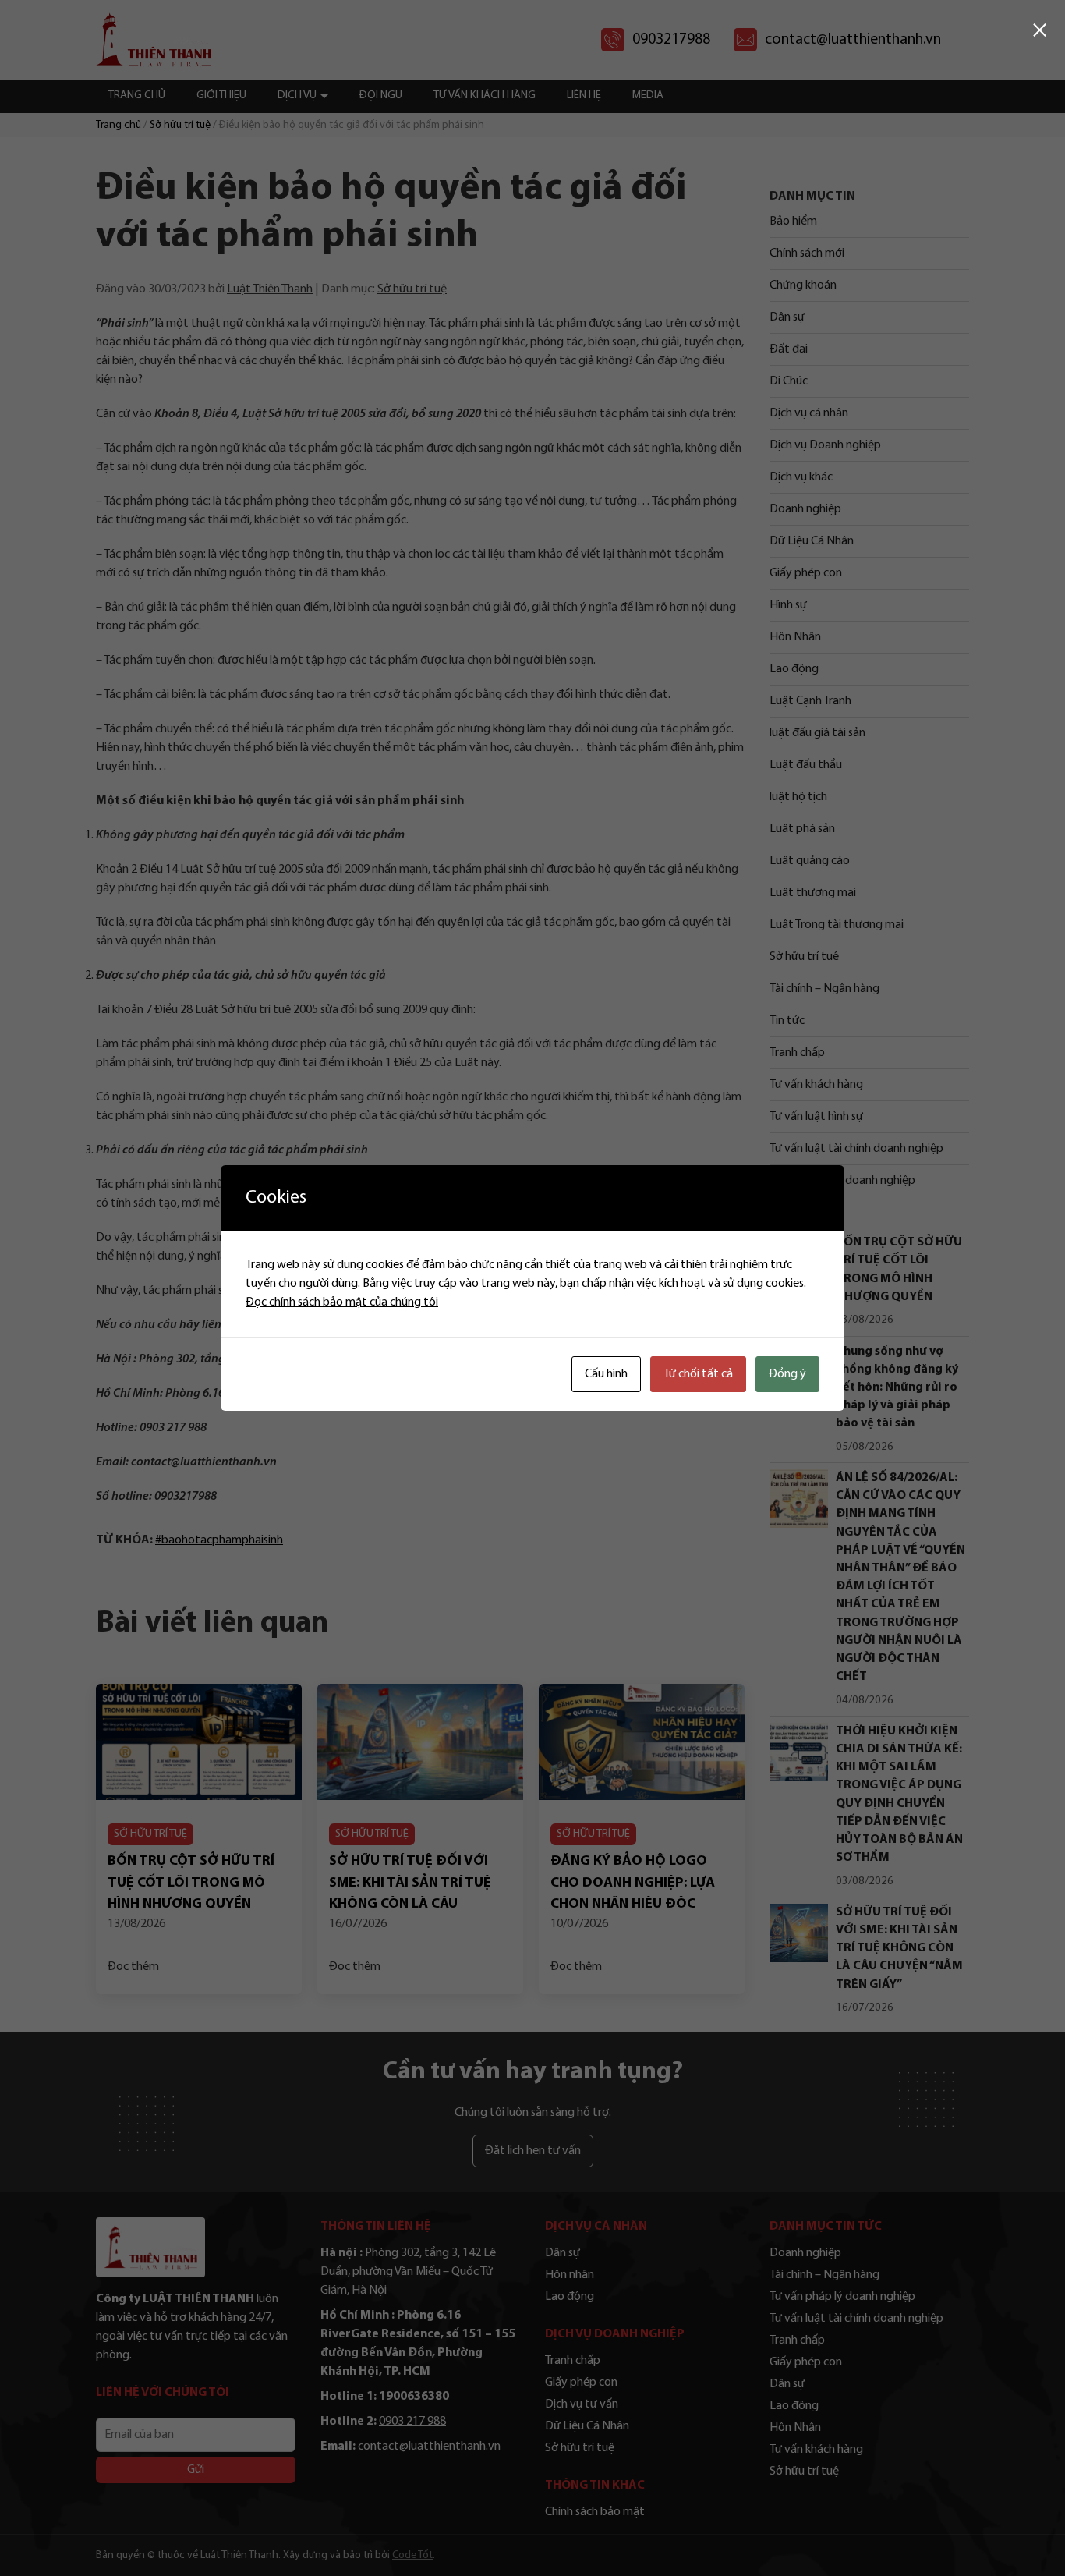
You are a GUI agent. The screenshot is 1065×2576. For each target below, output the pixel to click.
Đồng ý (787, 1374)
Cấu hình (606, 1374)
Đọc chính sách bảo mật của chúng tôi (342, 1302)
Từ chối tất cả (698, 1374)
